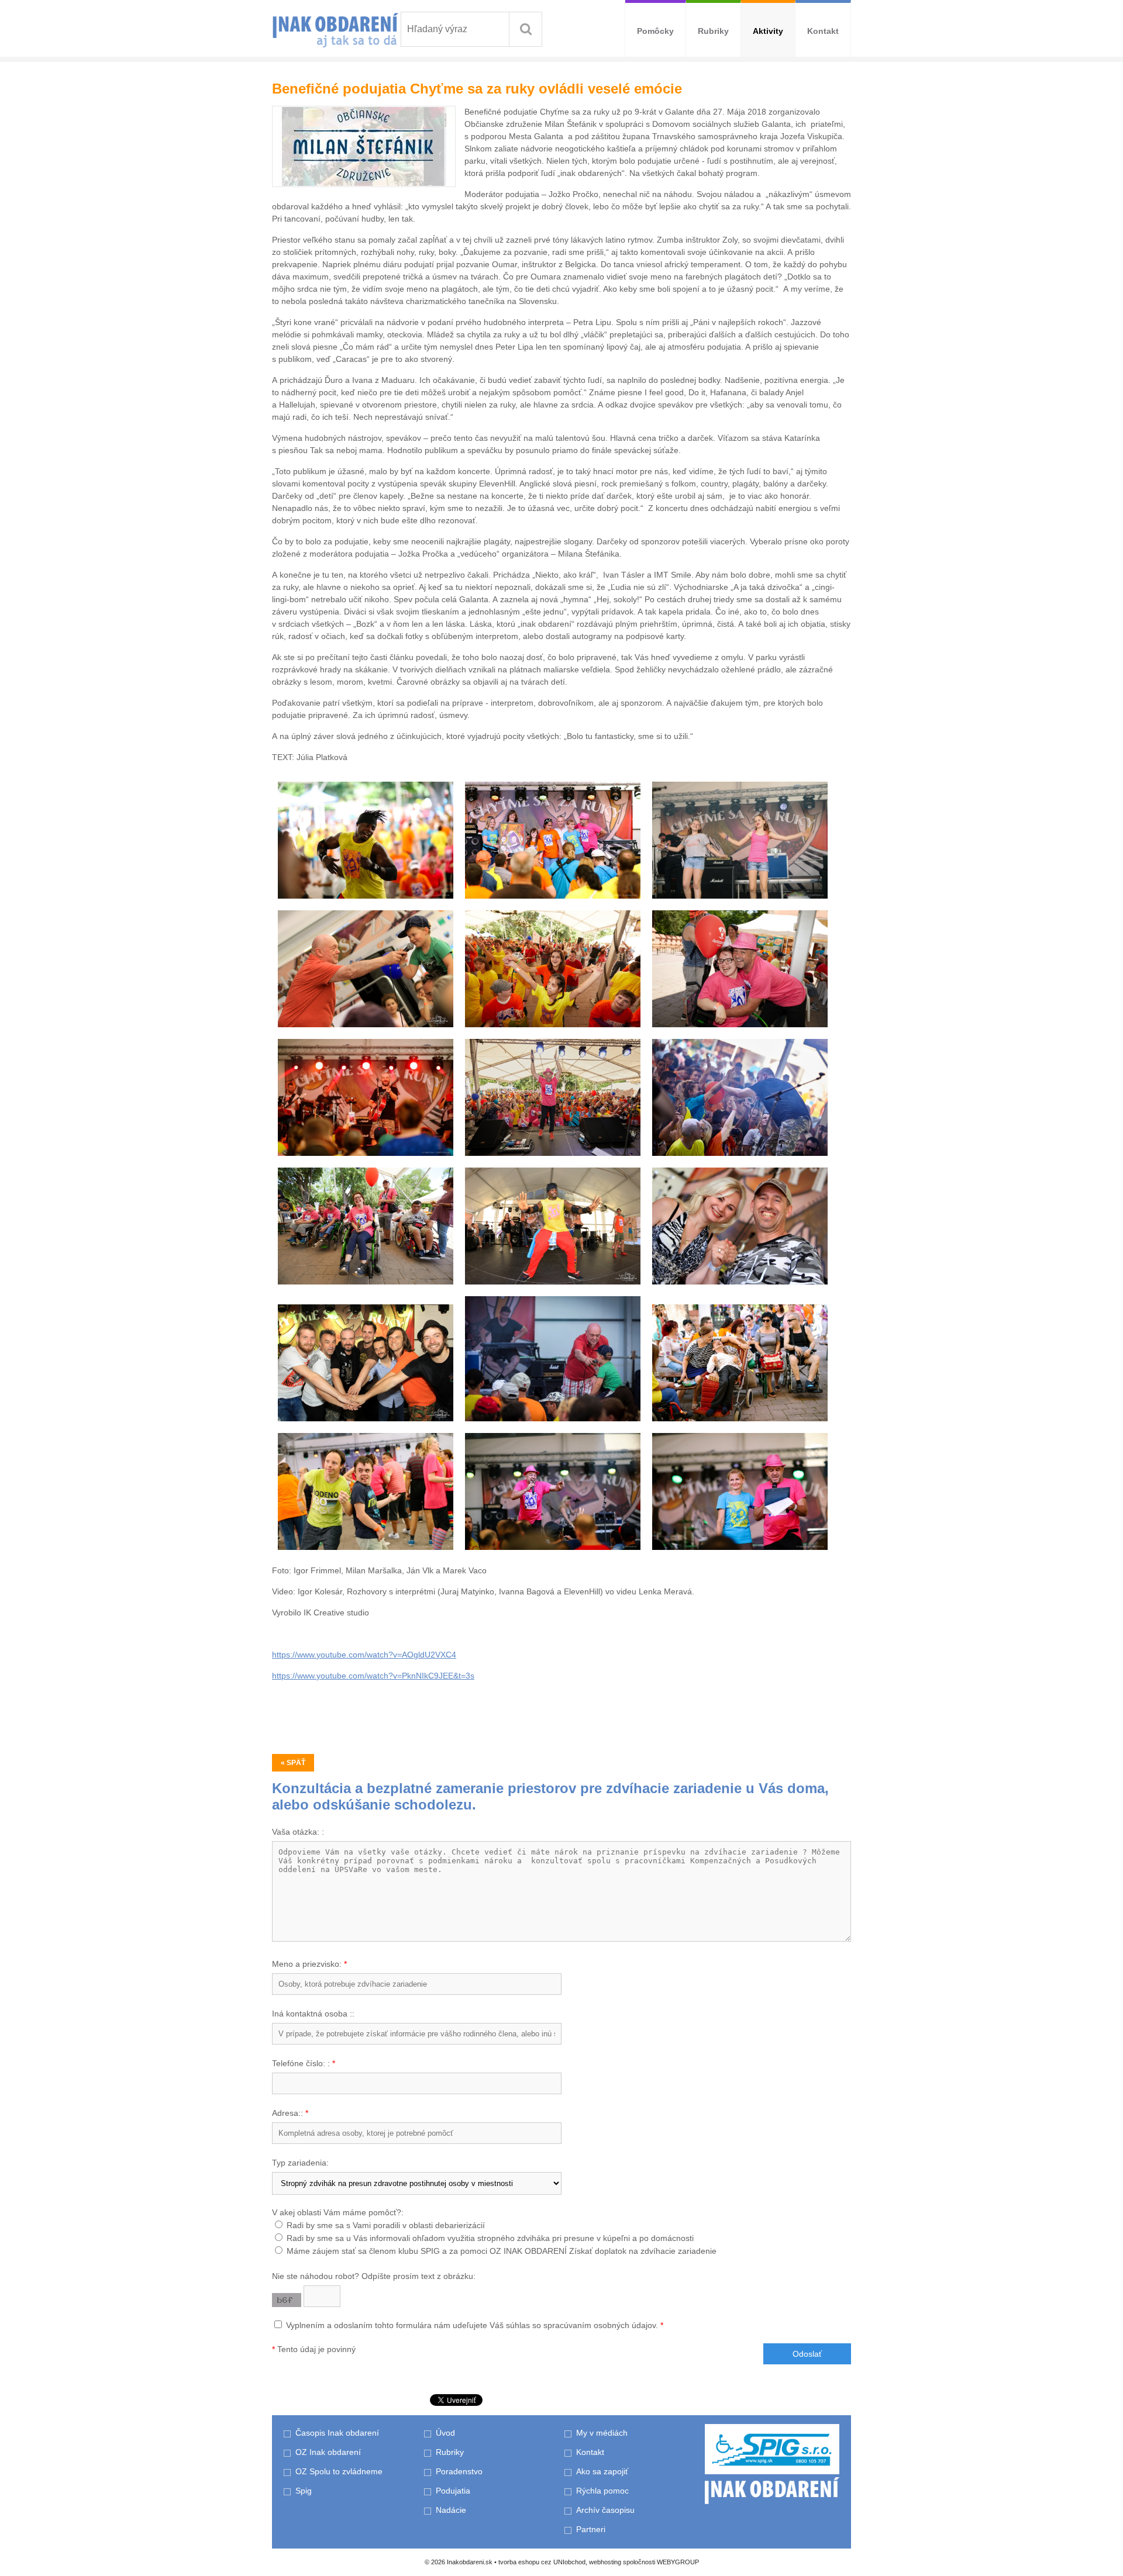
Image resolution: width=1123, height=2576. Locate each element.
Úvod (445, 2433)
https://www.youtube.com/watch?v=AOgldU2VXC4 (364, 1655)
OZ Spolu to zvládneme (339, 2471)
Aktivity (768, 31)
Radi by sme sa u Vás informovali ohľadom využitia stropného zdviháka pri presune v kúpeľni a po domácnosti (490, 2238)
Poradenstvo (459, 2471)
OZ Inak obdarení (328, 2452)
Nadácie (451, 2510)
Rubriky (713, 31)
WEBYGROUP (678, 2562)
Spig (305, 2491)
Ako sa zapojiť (602, 2471)
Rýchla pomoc (602, 2491)
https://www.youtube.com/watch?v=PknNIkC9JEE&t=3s (373, 1676)
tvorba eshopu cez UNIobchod (542, 2562)
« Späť (293, 1763)
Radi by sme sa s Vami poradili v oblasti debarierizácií (386, 2225)
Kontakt (823, 31)
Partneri (591, 2529)
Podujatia (453, 2491)
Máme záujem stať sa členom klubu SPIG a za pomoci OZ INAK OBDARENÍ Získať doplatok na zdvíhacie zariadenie (502, 2251)
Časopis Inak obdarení (337, 2433)
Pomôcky (655, 31)
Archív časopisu (605, 2510)
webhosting (605, 2562)
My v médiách (602, 2433)
